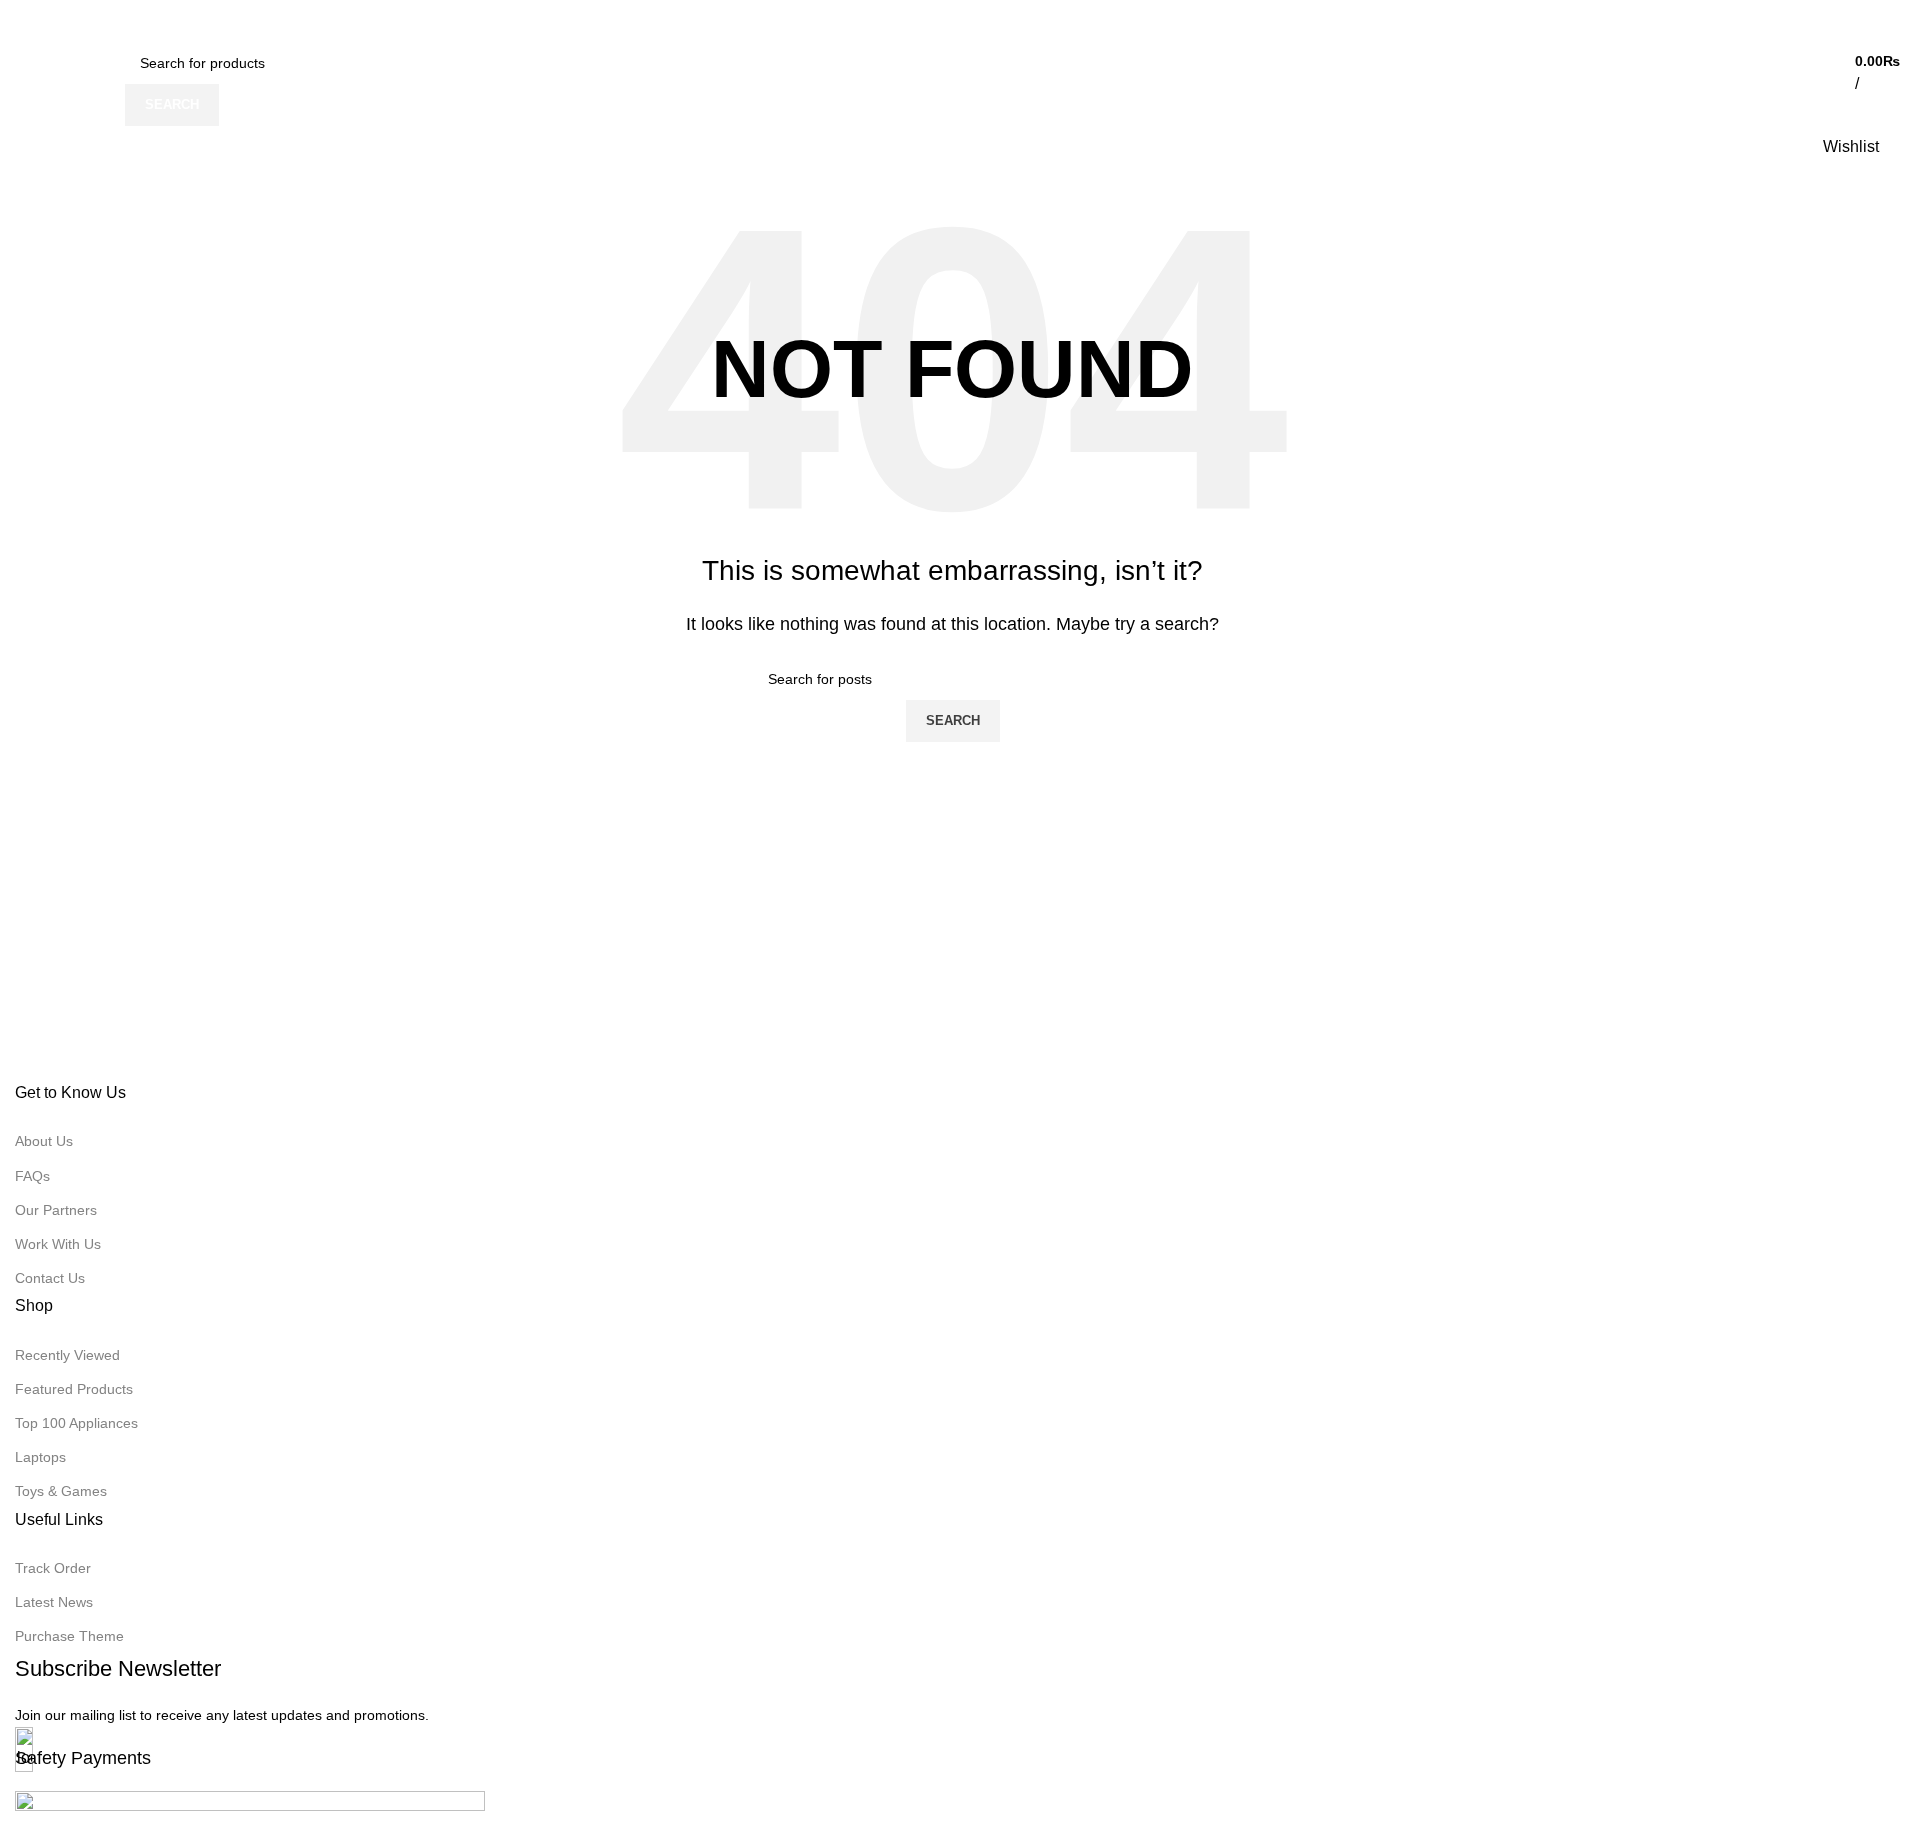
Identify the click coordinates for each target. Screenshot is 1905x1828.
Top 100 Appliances (76, 1423)
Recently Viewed (67, 1355)
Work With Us (58, 1244)
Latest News (54, 1602)
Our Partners (56, 1210)
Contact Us (50, 1278)
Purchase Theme (69, 1636)
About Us (44, 1141)
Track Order (53, 1568)
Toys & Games (61, 1491)
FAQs (32, 1176)
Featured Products (74, 1389)
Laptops (40, 1457)
